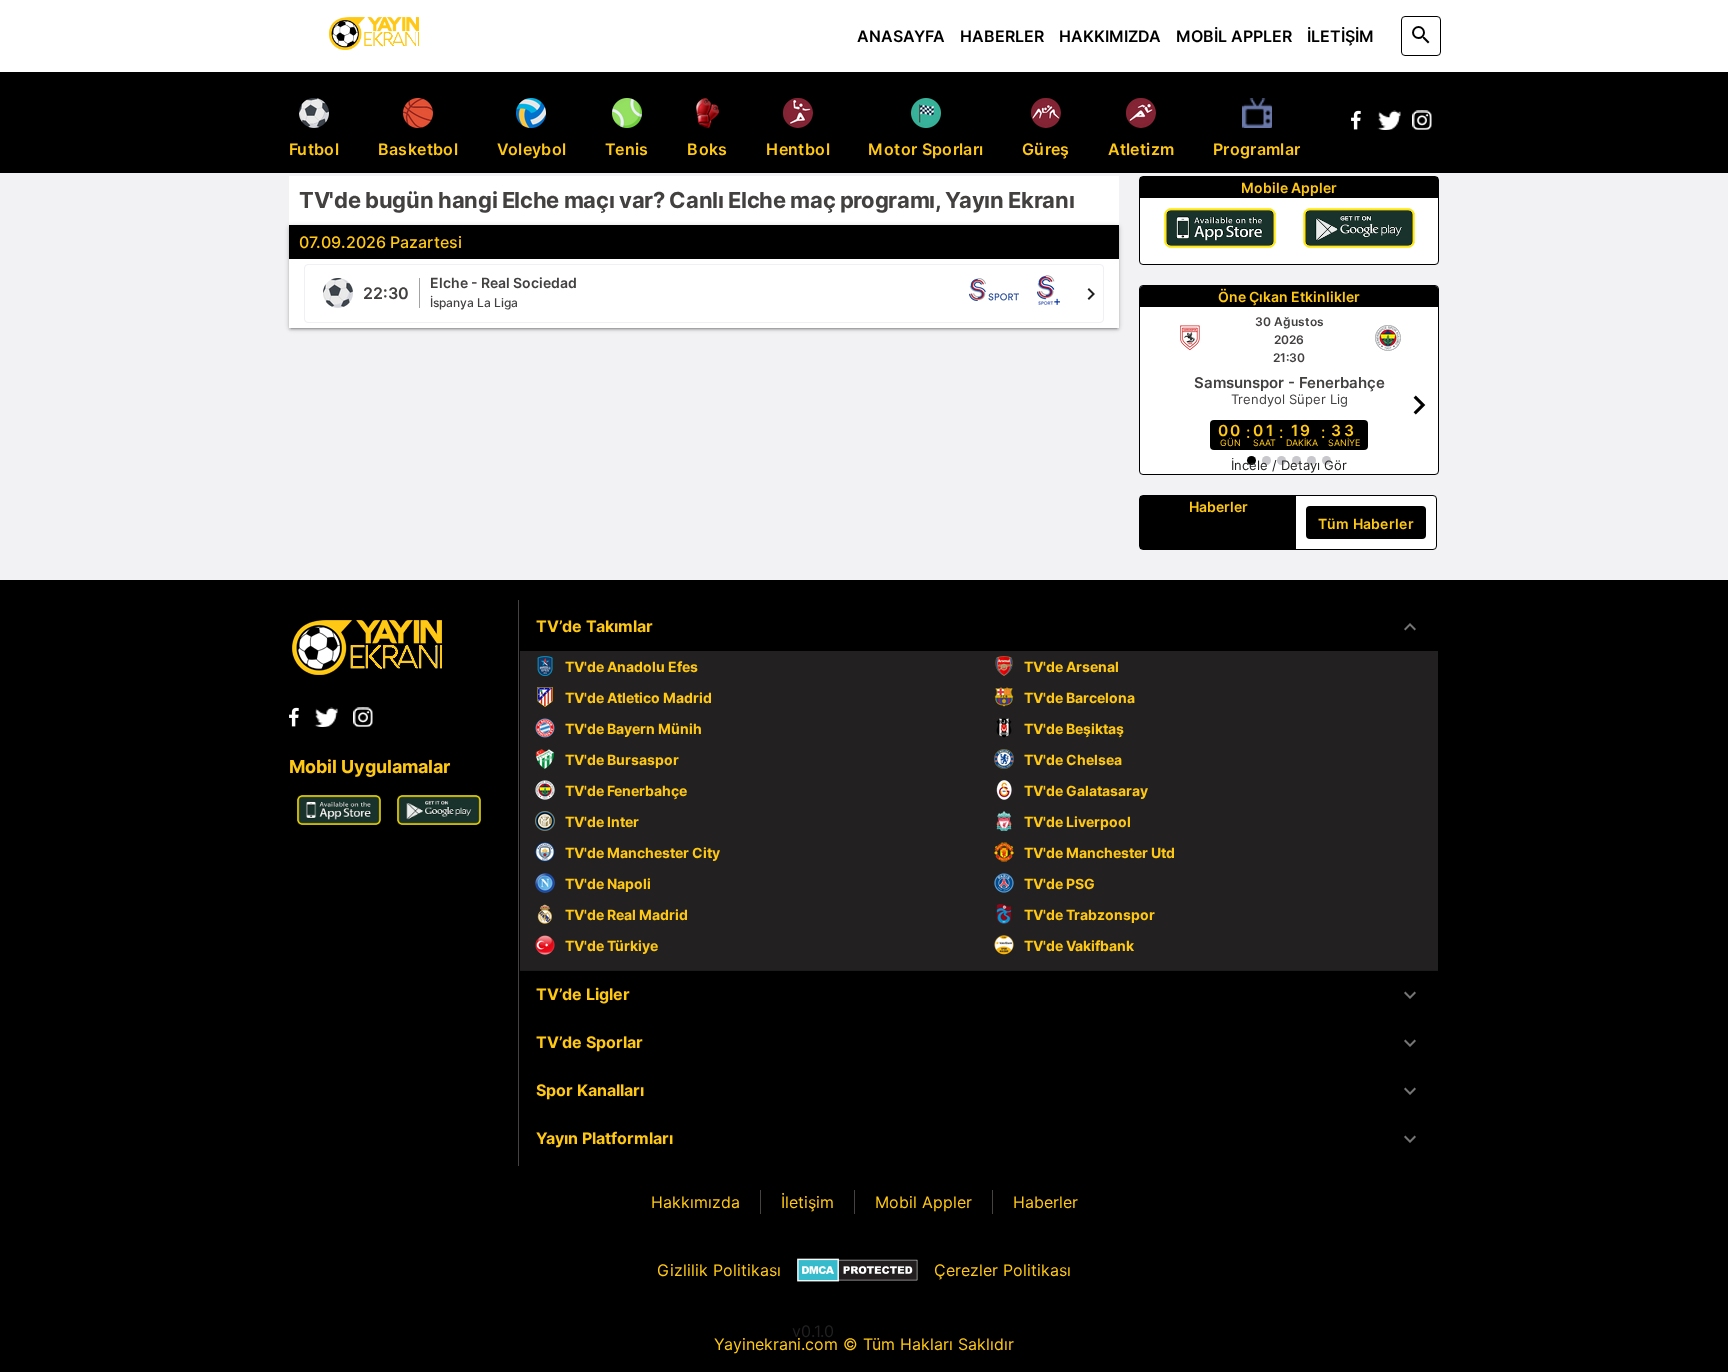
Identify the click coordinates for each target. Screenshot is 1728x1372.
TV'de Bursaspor (622, 759)
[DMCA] (857, 1270)
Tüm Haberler (1366, 523)
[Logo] (367, 669)
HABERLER (1002, 36)
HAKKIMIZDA (1110, 36)
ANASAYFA (901, 36)
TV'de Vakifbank (1079, 945)
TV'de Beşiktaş (1074, 728)
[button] (979, 627)
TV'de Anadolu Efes (631, 666)
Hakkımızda (695, 1202)
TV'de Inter (602, 821)
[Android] (1359, 231)
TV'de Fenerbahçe (626, 790)
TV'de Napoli (608, 883)
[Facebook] (1356, 124)
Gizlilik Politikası (719, 1270)
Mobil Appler (923, 1202)
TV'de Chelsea (1073, 759)
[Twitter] (1389, 124)
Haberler (1045, 1202)
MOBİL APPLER (1234, 36)
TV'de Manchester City (642, 852)
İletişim (807, 1202)
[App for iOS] (339, 819)
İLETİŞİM (1340, 36)
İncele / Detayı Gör (1289, 465)
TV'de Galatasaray (1086, 790)
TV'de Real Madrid (626, 914)
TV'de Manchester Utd (1099, 852)
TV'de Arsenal (1071, 666)
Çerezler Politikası (1002, 1270)
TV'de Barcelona (1079, 697)
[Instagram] (1422, 124)
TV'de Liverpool (1077, 821)
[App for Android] (439, 819)
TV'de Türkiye (611, 945)
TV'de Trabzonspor (1089, 914)
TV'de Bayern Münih (633, 728)
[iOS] (1220, 231)
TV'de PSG (1059, 883)
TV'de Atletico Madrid (638, 697)
